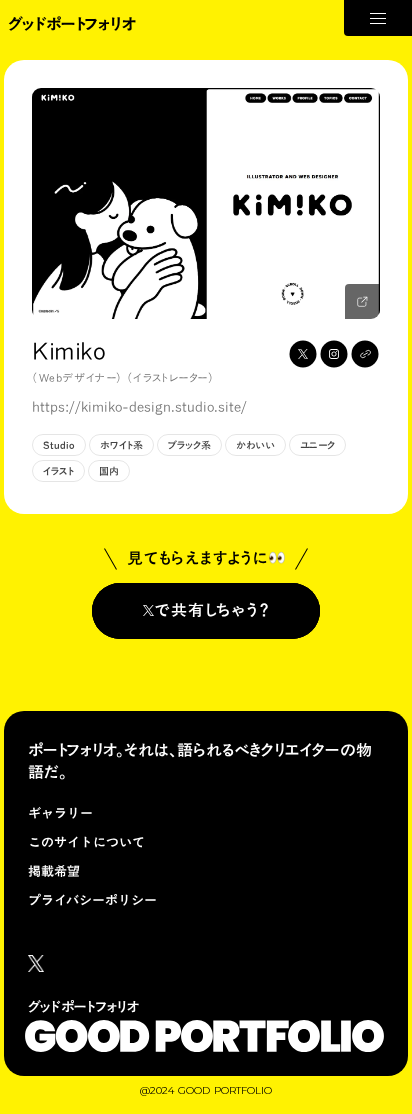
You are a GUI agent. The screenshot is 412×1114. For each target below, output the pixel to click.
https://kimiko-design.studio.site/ (139, 408)
